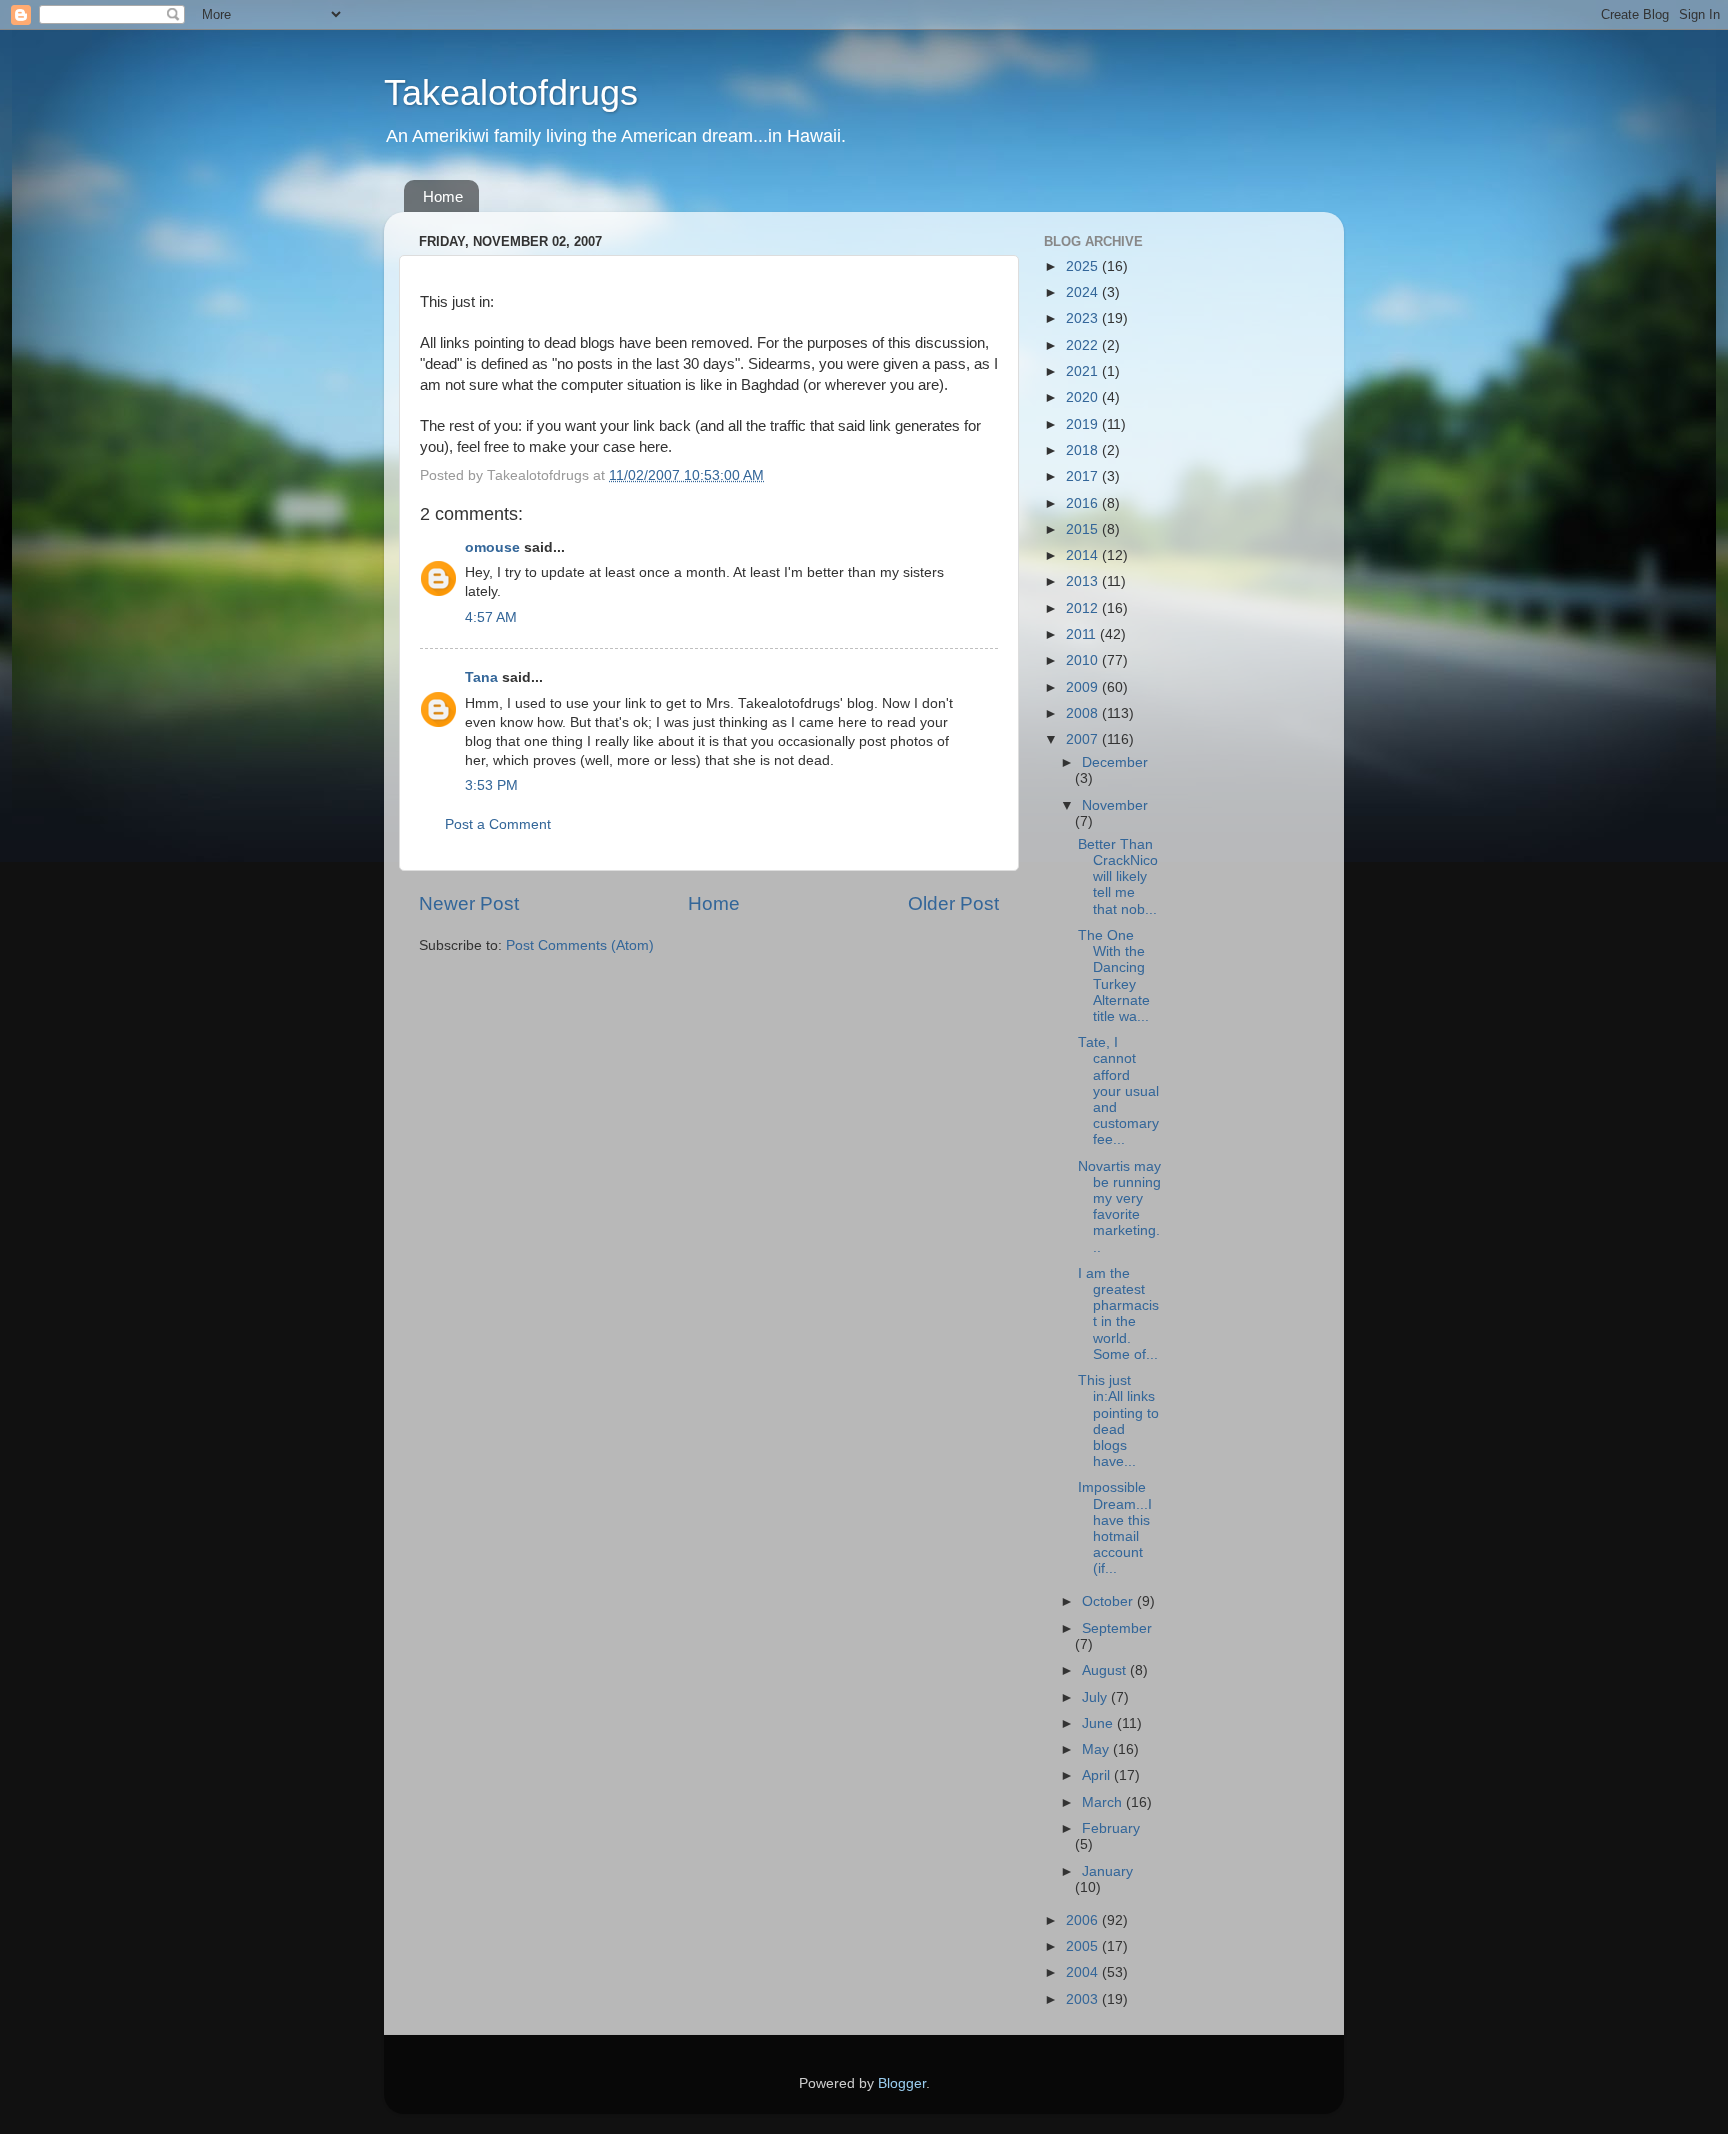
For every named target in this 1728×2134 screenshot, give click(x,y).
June (1099, 1723)
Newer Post (469, 903)
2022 (1084, 345)
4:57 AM (491, 617)
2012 (1084, 608)
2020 (1084, 397)
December (1115, 762)
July (1096, 1697)
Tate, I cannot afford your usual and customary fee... (1118, 1091)
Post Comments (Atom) (580, 945)
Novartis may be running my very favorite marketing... (1119, 1207)
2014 (1084, 555)
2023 (1084, 318)
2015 (1084, 529)
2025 (1084, 266)
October (1109, 1601)
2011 (1083, 634)
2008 (1084, 713)
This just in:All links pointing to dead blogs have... (1118, 1421)
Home (443, 196)
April (1098, 1775)
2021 (1084, 371)
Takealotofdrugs (511, 92)
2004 (1084, 1972)
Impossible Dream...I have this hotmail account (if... (1115, 1528)
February (1111, 1828)
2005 (1084, 1946)
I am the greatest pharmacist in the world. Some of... (1118, 1314)
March (1104, 1802)
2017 (1084, 476)
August (1106, 1670)
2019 (1084, 424)
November (1115, 805)
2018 (1084, 450)
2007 (1084, 739)
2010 (1084, 660)
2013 (1084, 581)
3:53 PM (491, 785)
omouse (492, 547)
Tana (481, 677)
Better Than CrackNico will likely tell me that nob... (1118, 877)
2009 (1084, 687)
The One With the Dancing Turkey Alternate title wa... (1114, 976)
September (1117, 1628)
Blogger (902, 2083)
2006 (1084, 1920)
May (1097, 1749)
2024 (1084, 292)
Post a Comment (498, 824)
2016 (1084, 503)
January (1107, 1871)
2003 (1084, 1999)
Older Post (953, 903)
